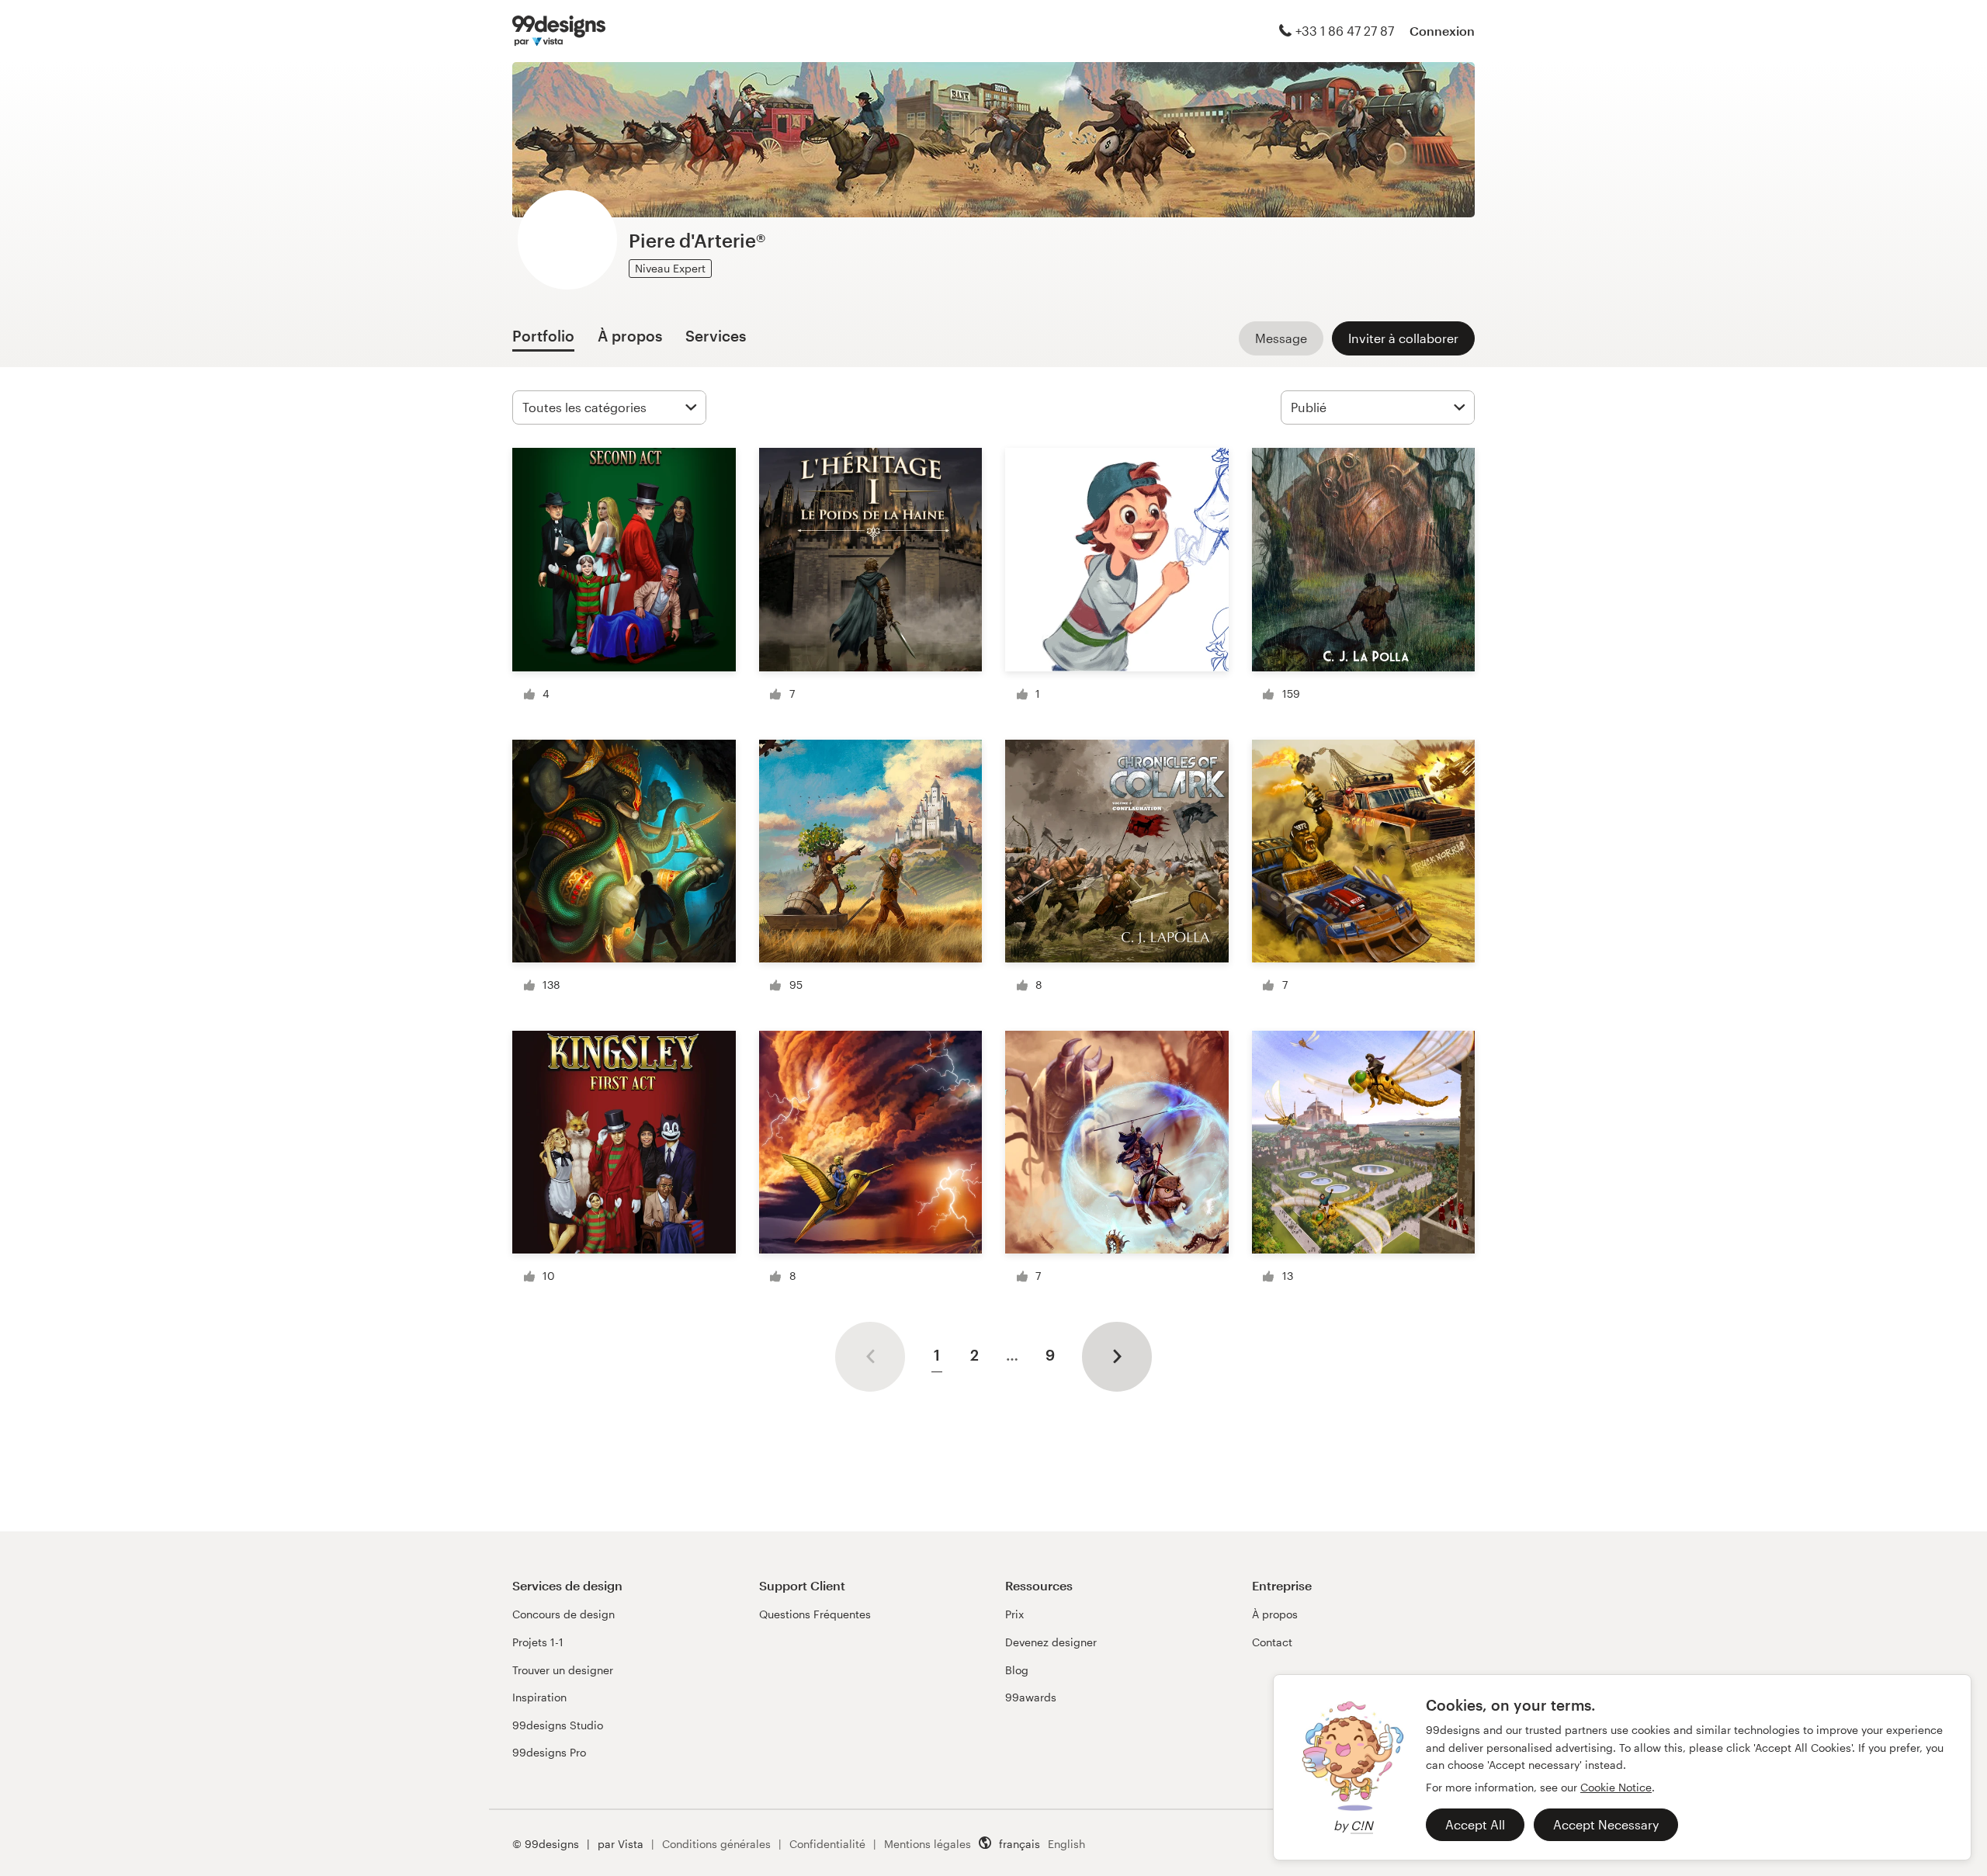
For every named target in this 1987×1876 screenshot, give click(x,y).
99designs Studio (558, 1725)
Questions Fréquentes (815, 1614)
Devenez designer (1051, 1642)
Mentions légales (928, 1844)
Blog (1017, 1670)
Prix (1014, 1614)
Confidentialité (827, 1844)
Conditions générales (716, 1844)
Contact (1272, 1642)
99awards (1031, 1697)
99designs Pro (549, 1752)
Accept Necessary (1606, 1824)
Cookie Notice (1616, 1787)
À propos (1275, 1614)
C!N (1362, 1825)
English (1066, 1844)
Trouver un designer (563, 1670)
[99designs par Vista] (559, 31)
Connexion (1442, 31)
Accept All (1475, 1824)
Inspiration (539, 1697)
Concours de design (564, 1614)
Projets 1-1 (538, 1642)
